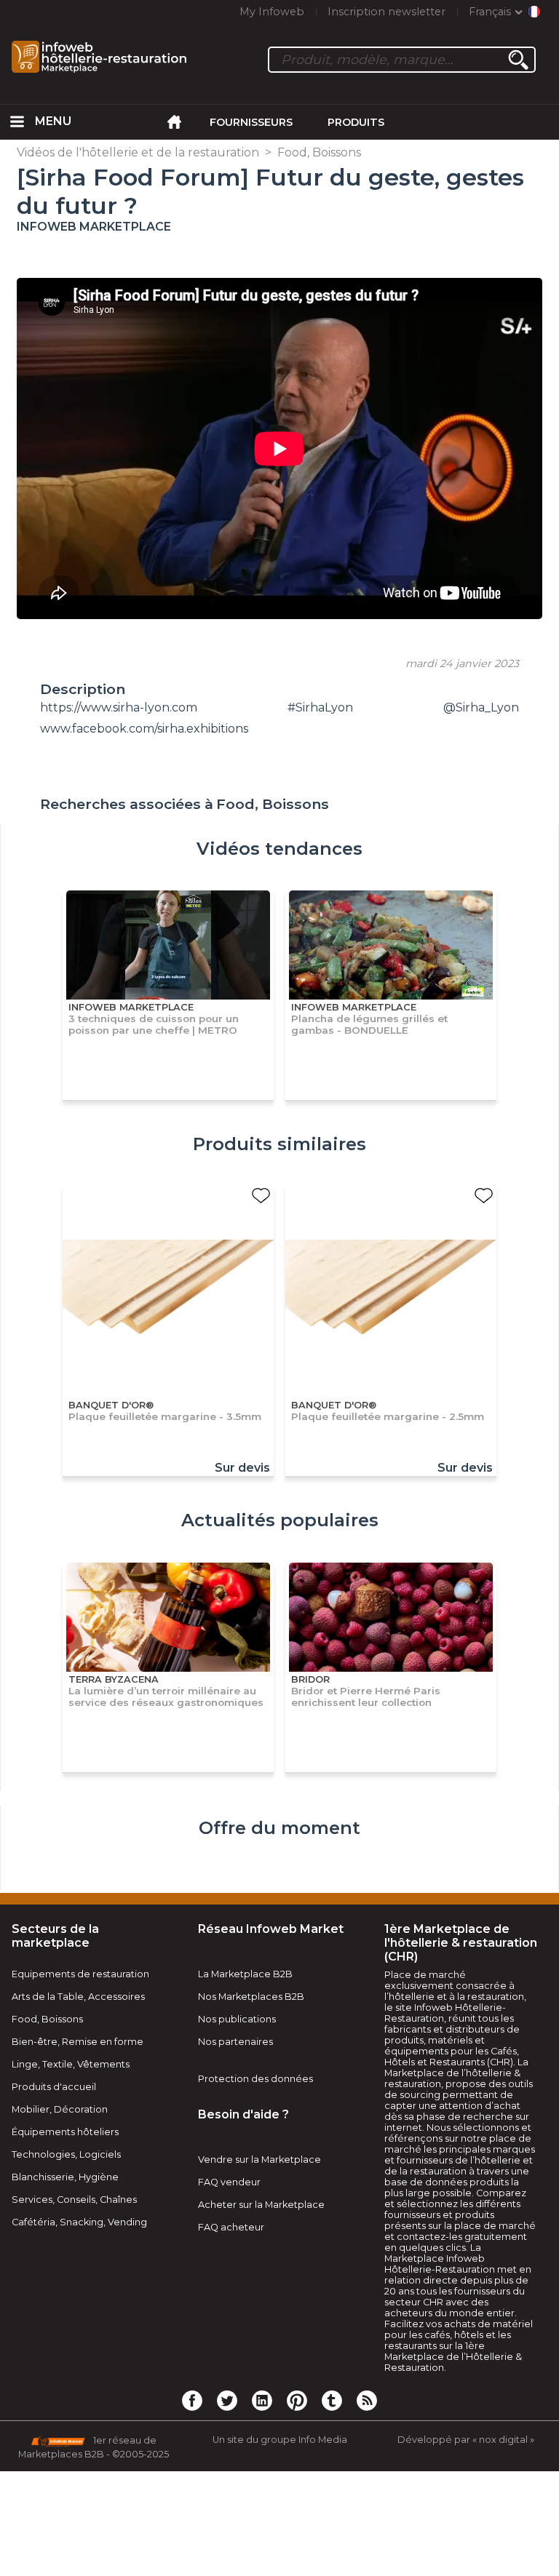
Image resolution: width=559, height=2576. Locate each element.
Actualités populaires (280, 1520)
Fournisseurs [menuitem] (251, 122)
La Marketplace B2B (245, 1974)
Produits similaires (279, 1144)
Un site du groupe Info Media (280, 2440)
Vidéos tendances (279, 849)
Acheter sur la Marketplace (261, 2205)
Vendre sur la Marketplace (259, 2160)
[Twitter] (227, 2400)
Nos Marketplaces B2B (251, 1997)
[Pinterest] (297, 2400)
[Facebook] (192, 2400)
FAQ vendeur (229, 2182)
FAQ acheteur (231, 2227)
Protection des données (255, 2079)
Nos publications (237, 2019)
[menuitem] (17, 122)
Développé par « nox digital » (466, 2440)
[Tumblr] (332, 2400)
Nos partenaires (235, 2042)
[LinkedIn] (262, 2400)
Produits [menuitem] (356, 122)
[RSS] (367, 2400)
